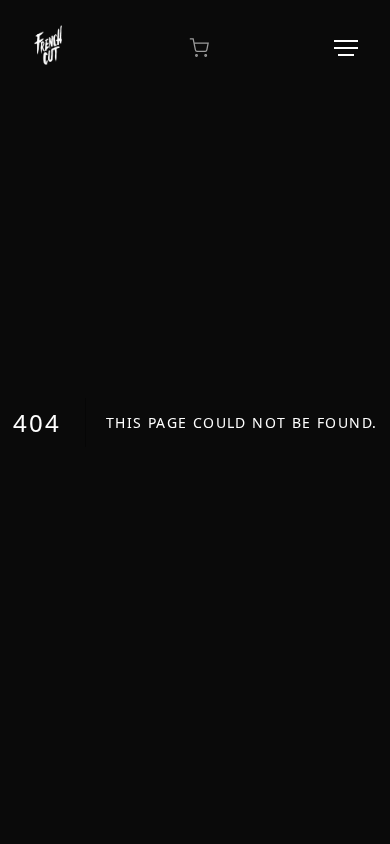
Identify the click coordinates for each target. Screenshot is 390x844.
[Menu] (346, 48)
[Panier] (199, 48)
